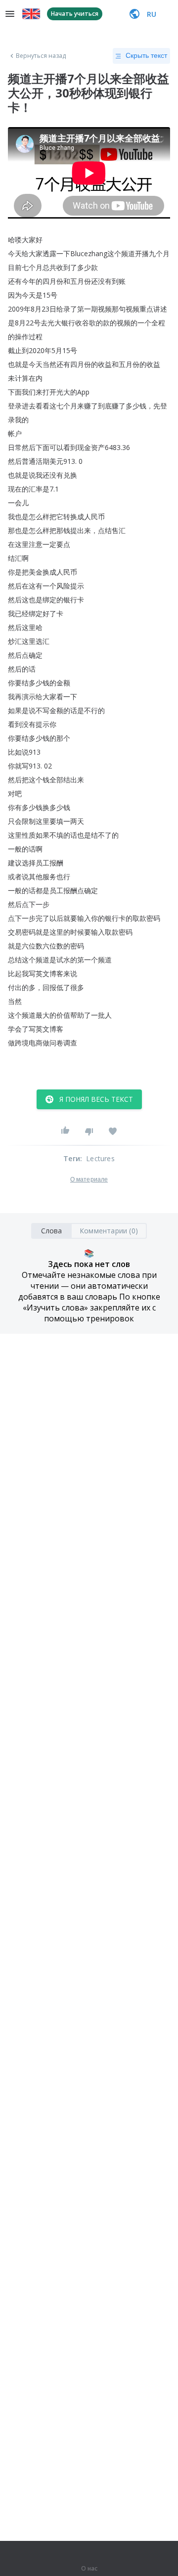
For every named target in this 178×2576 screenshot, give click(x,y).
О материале (89, 1179)
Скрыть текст (146, 55)
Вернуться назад (41, 56)
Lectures (100, 1158)
